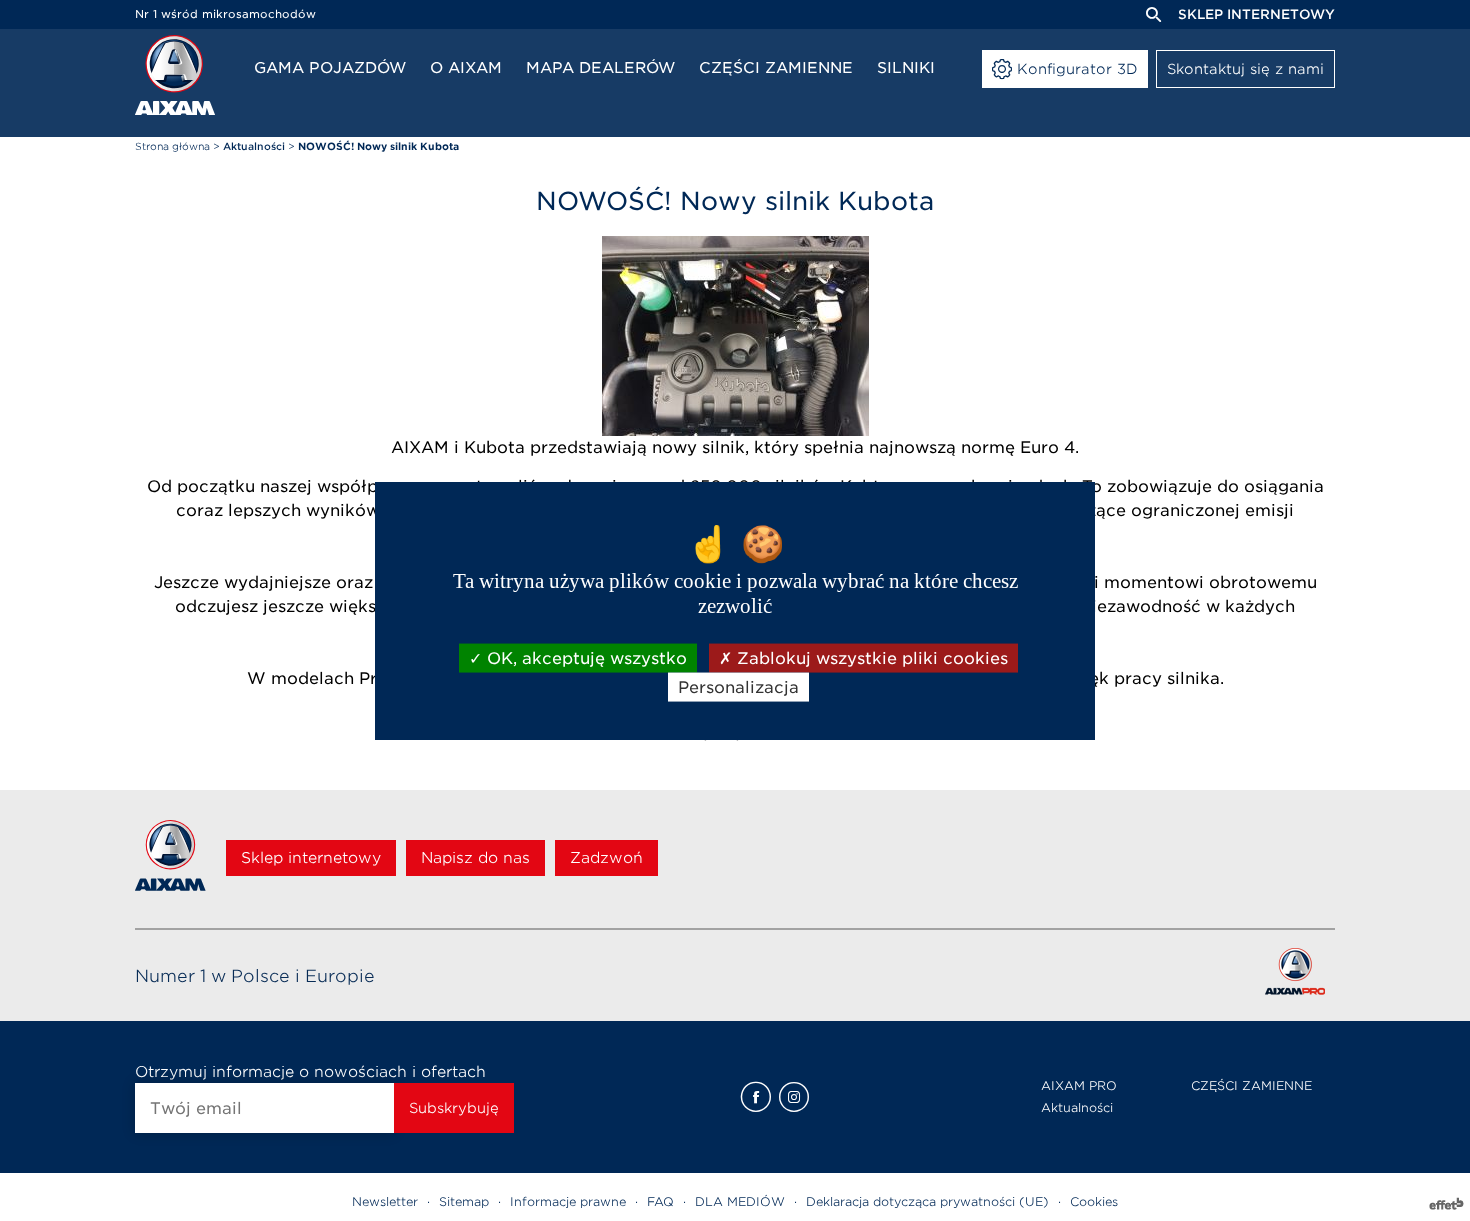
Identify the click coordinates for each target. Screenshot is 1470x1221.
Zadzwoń (606, 858)
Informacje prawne (568, 1201)
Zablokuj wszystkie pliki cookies (870, 658)
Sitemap (464, 1201)
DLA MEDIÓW (740, 1201)
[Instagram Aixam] (794, 1097)
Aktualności (1077, 1107)
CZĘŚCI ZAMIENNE (1251, 1085)
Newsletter (385, 1201)
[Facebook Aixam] (756, 1097)
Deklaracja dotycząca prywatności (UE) (927, 1201)
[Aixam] (175, 75)
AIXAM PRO (1079, 1085)
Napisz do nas (475, 858)
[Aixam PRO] (1294, 975)
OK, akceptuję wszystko (584, 658)
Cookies (1094, 1201)
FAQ (660, 1201)
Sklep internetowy (1256, 14)
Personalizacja (738, 687)
